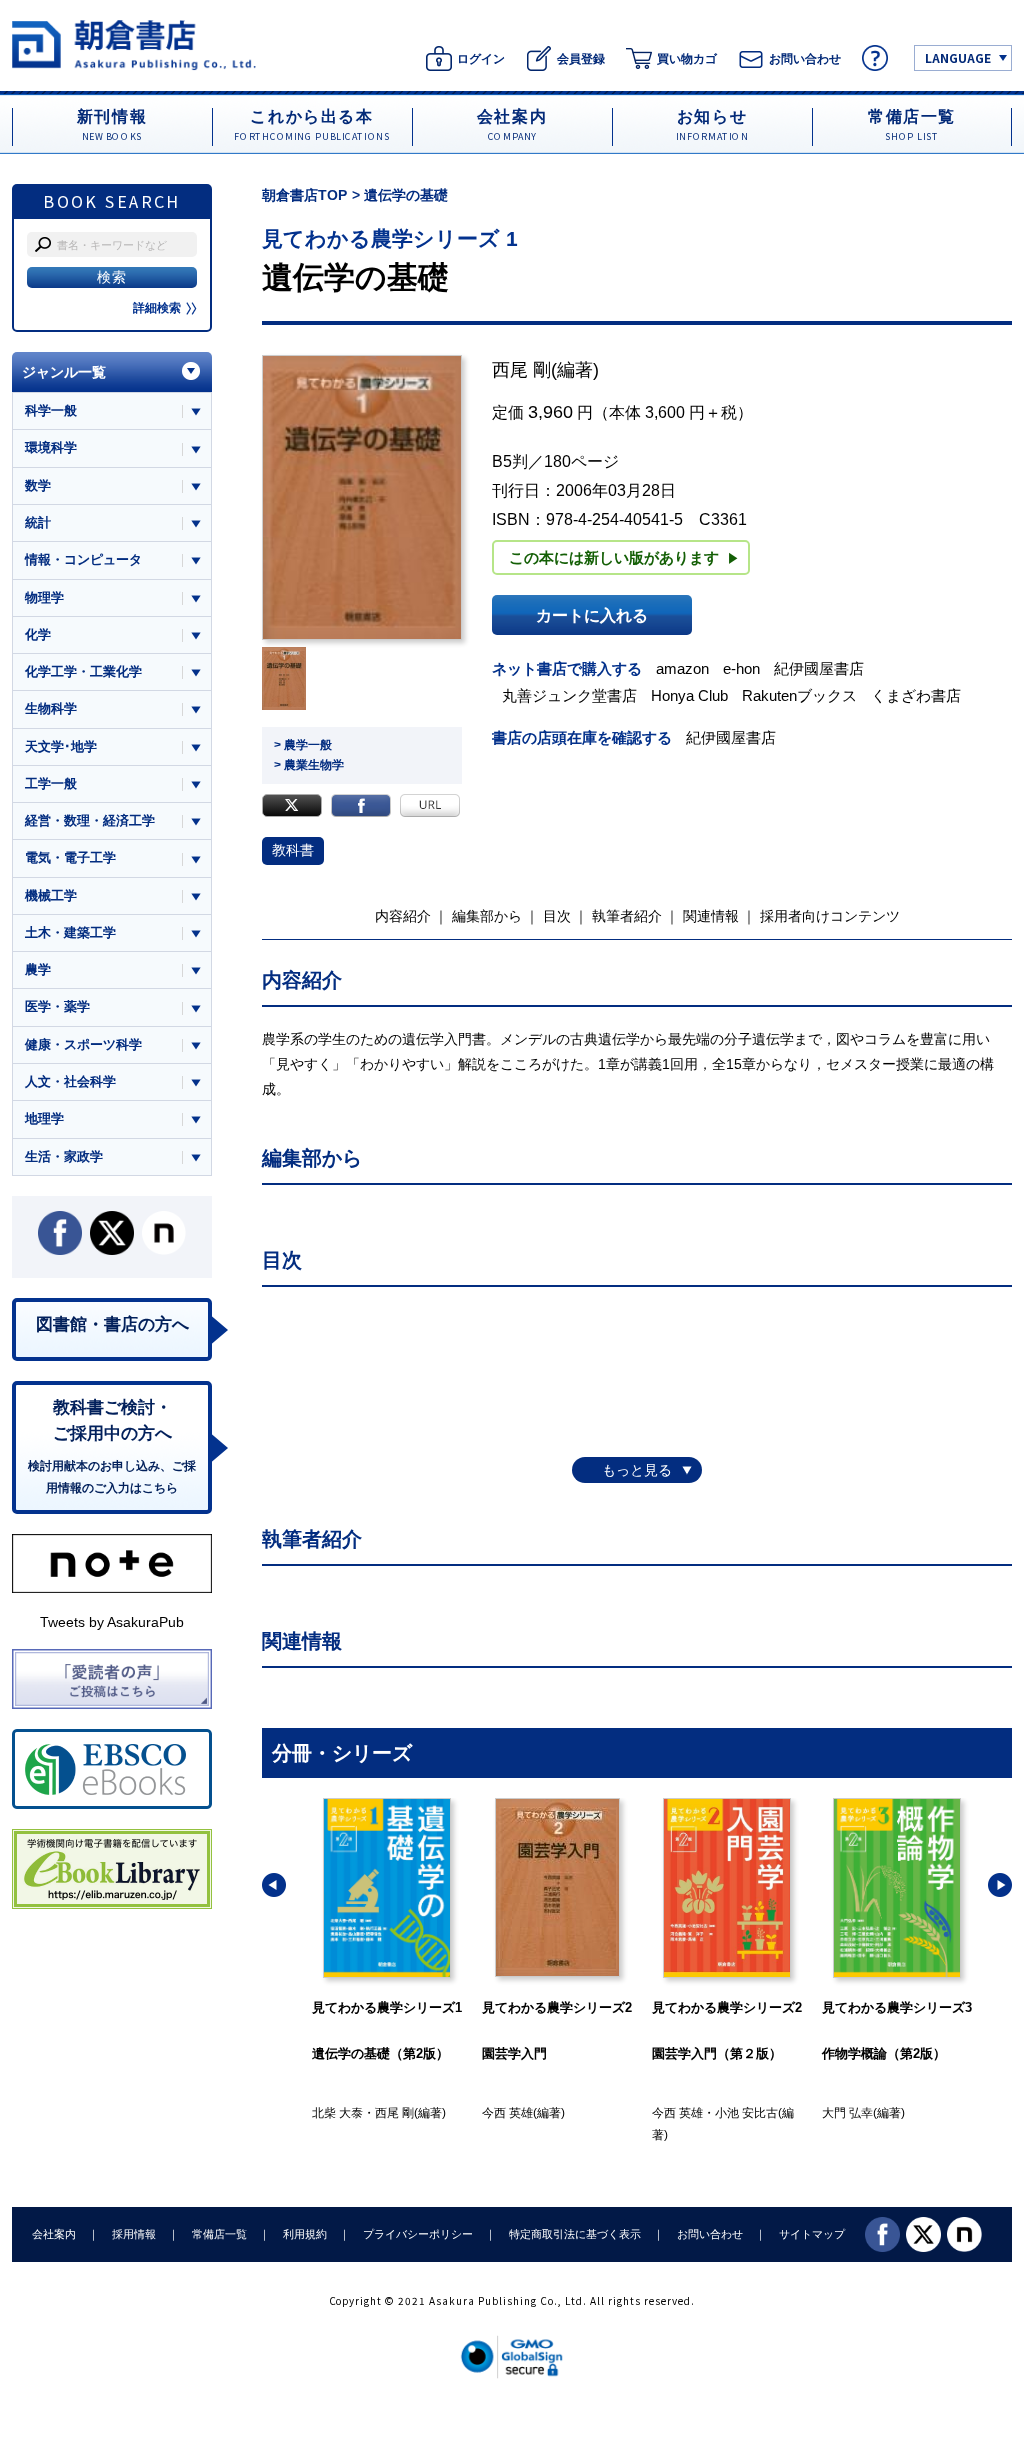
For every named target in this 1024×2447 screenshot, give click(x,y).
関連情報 (711, 916)
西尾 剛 (521, 370)
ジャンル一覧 (64, 372)
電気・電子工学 (70, 857)
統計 (38, 522)
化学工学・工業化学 (83, 671)
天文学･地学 (61, 746)
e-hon (741, 668)
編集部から (487, 916)
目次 (557, 916)
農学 (38, 969)
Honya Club (689, 695)
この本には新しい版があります (614, 557)
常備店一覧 (219, 2234)
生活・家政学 (64, 1156)
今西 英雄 (337, 2113)
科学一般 (51, 410)
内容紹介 (403, 916)
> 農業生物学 (309, 765)
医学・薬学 (57, 1006)
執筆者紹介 (627, 916)
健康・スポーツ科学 (83, 1044)
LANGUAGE (958, 57)
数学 (38, 485)
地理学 (44, 1118)
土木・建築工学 (70, 932)
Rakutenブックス (799, 695)
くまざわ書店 (916, 695)
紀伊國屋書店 (819, 668)
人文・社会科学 (70, 1081)
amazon (682, 668)
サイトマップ (812, 2234)
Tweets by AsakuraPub (112, 1622)
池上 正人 (847, 2113)
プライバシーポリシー (418, 2234)
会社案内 (54, 2234)
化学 (38, 634)
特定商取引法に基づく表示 (575, 2234)
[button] (274, 1885)
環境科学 (51, 447)
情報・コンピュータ (83, 559)
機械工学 (51, 895)
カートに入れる (592, 615)
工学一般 (51, 783)
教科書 (293, 850)
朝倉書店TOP (304, 195)
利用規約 (305, 2234)
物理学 (44, 597)
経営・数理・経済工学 (90, 820)
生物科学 (51, 708)
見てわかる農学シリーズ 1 (390, 238)
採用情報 (134, 2234)
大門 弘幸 (677, 2113)
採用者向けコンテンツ (830, 916)
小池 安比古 (576, 2113)
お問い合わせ (710, 2234)
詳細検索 (157, 308)
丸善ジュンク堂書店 (569, 695)
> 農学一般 (303, 745)
